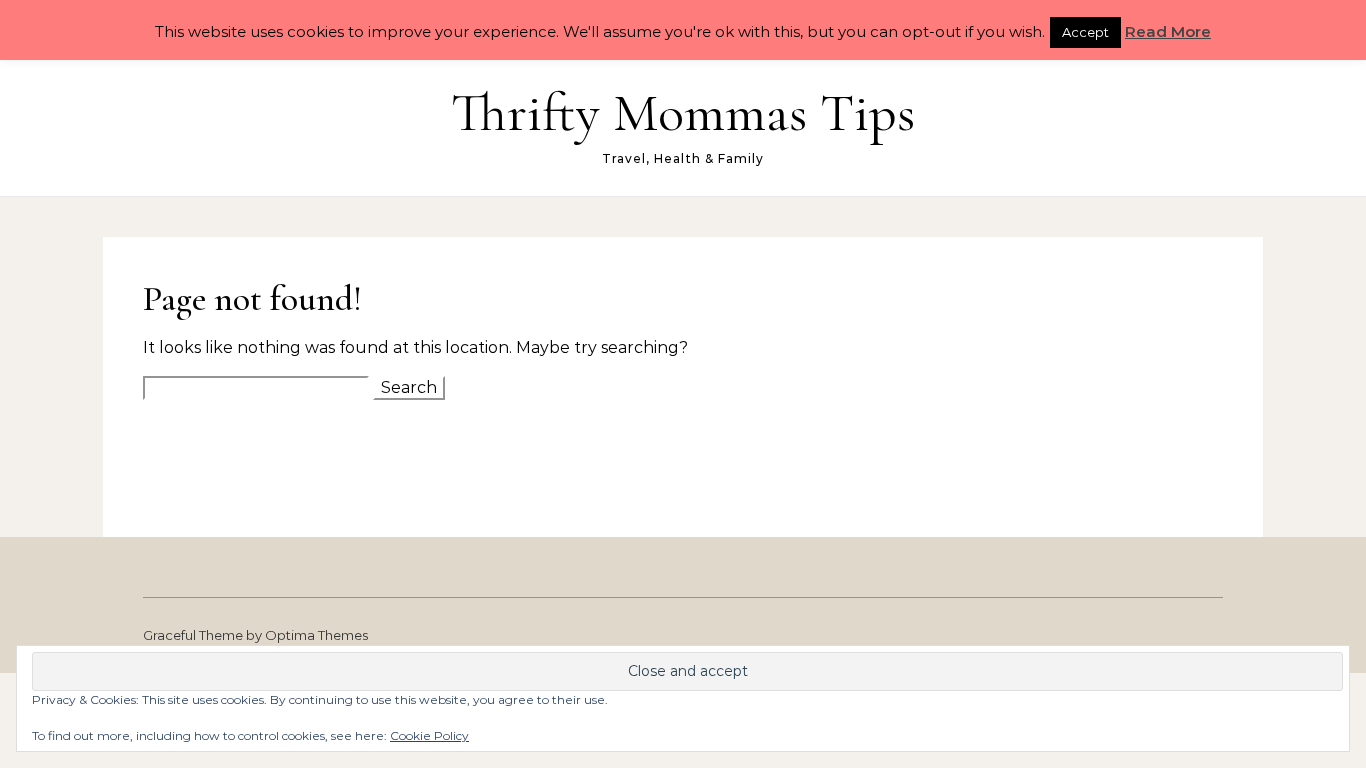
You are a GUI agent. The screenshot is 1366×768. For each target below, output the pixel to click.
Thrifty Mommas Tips (683, 112)
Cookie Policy (429, 735)
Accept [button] (1085, 32)
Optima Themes (316, 635)
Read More (1168, 31)
